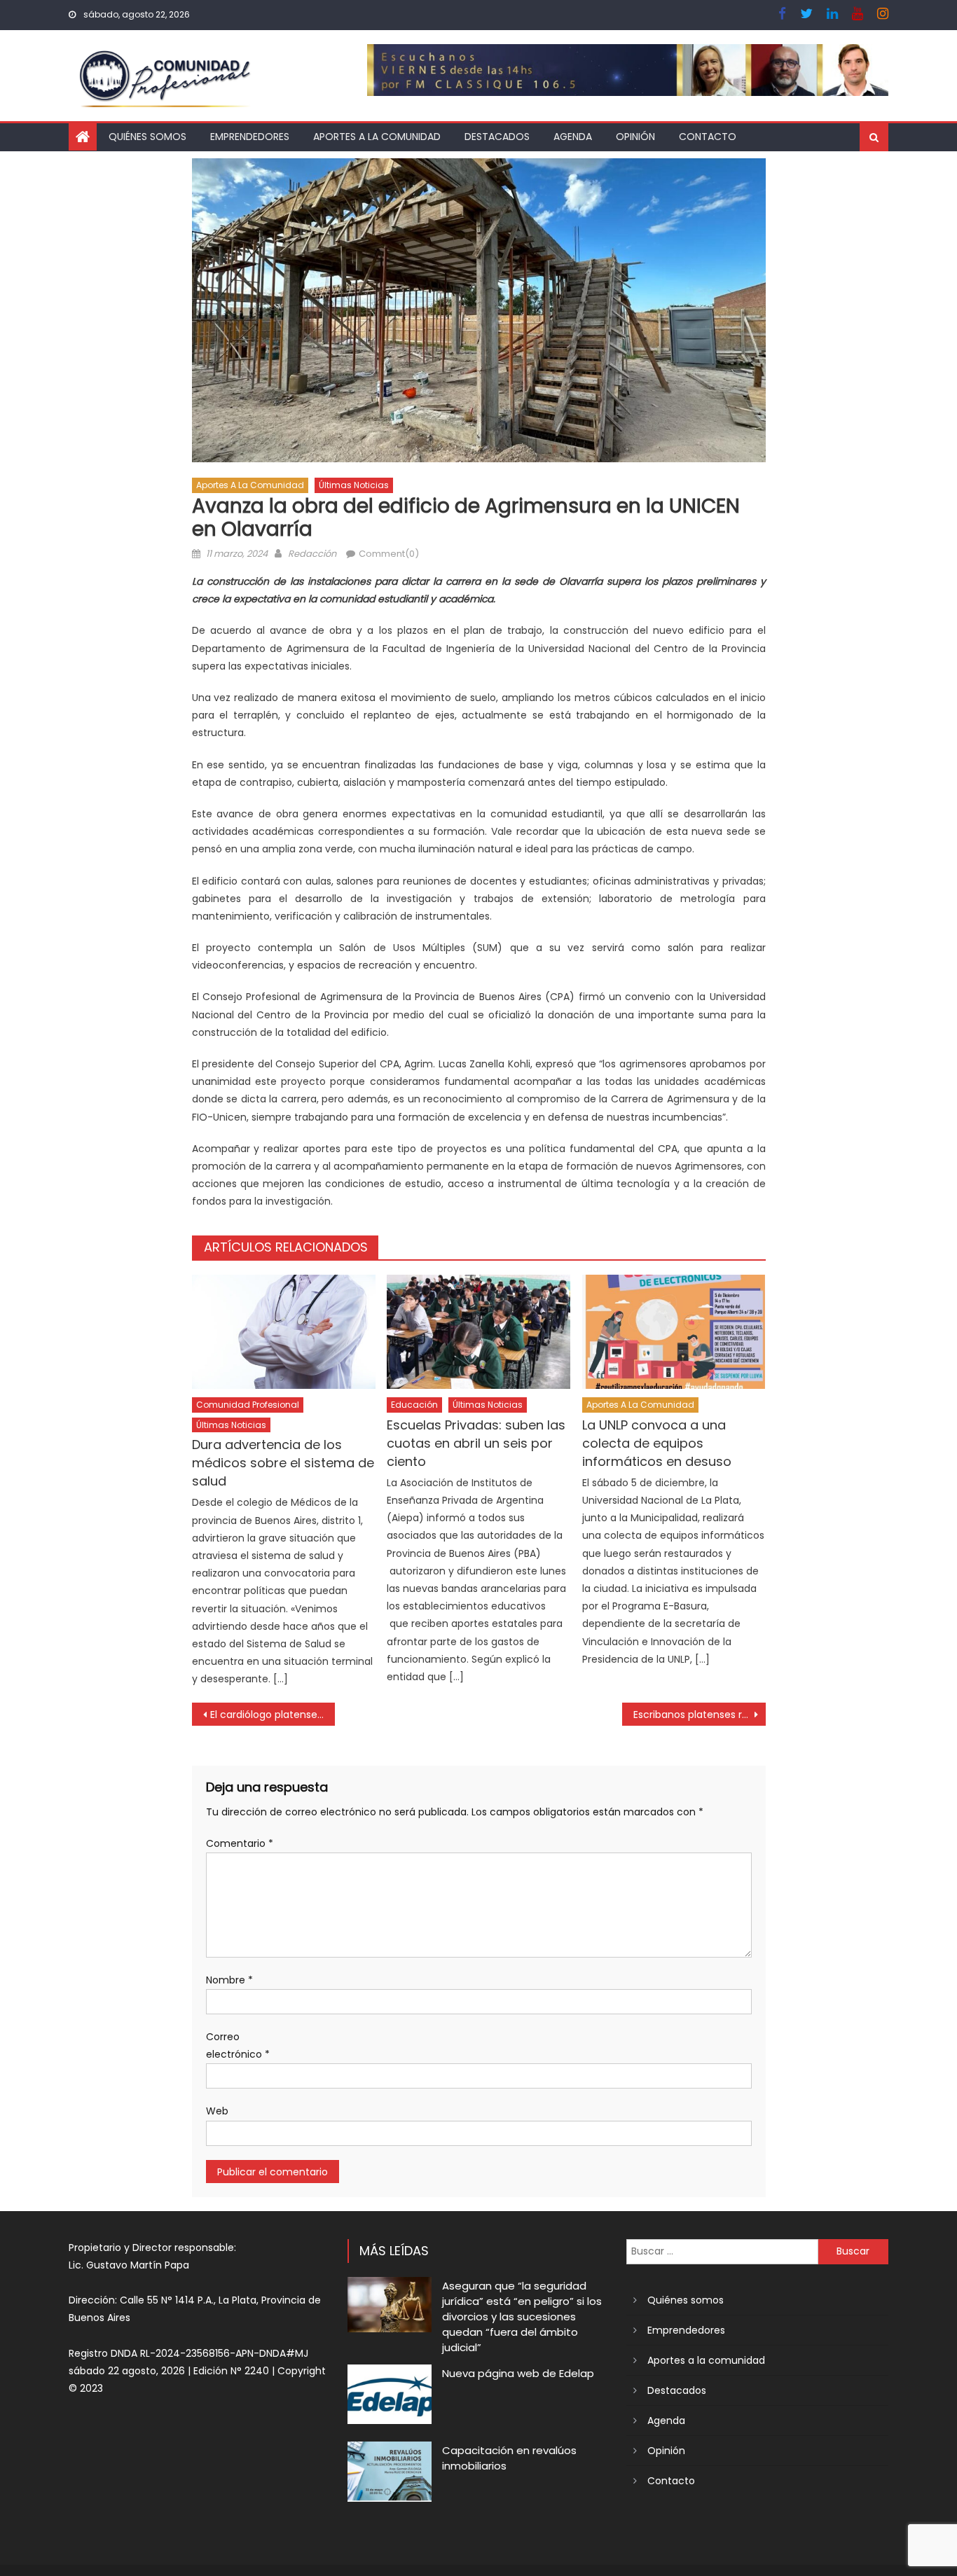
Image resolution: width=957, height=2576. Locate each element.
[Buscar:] (722, 2251)
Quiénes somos (147, 137)
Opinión (635, 137)
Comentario (240, 1843)
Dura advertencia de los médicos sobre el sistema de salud (283, 1463)
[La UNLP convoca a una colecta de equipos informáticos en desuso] (674, 1332)
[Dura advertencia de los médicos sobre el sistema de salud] (284, 1332)
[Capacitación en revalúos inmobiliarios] (390, 2471)
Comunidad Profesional (248, 1405)
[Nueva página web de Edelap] (390, 2394)
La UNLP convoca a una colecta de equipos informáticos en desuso (657, 1443)
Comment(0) (389, 554)
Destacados (497, 137)
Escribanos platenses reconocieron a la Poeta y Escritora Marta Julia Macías (700, 1715)
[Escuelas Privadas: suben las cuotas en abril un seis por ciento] (478, 1332)
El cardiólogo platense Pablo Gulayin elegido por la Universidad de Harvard (273, 1715)
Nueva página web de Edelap (518, 2373)
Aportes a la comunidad (377, 137)
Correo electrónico (238, 2045)
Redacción (312, 554)
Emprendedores (250, 137)
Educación (414, 1405)
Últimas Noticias (354, 485)
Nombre (229, 1980)
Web (217, 2111)
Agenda (573, 137)
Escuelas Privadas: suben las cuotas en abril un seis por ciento (476, 1443)
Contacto (708, 137)
